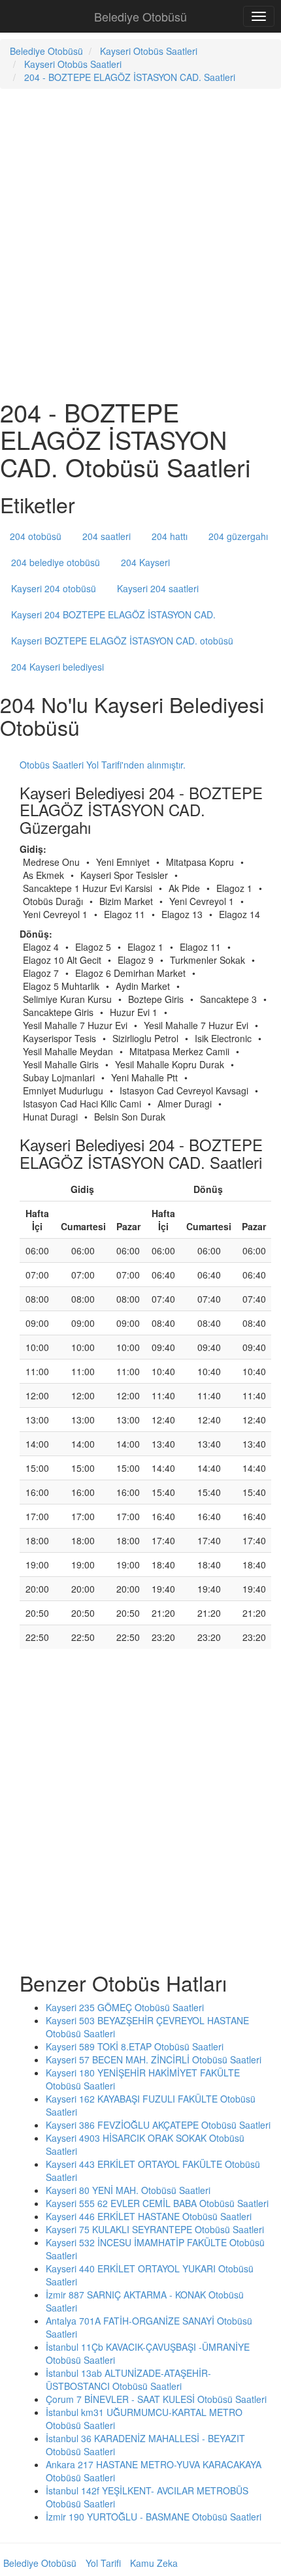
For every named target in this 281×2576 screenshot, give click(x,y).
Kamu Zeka (154, 2563)
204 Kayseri (145, 562)
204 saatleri (107, 536)
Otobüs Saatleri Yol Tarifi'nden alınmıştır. (103, 765)
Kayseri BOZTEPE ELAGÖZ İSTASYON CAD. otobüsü (122, 641)
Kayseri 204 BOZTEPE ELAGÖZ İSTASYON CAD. (113, 614)
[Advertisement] (140, 242)
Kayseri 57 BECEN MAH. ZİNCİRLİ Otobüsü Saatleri (154, 2059)
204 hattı (170, 536)
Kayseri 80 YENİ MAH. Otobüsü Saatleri (128, 2190)
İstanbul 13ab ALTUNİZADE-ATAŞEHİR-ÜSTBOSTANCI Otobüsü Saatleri (128, 2379)
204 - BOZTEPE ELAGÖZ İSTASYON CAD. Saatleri (130, 77)
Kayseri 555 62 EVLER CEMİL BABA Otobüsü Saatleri (157, 2203)
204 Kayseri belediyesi (58, 667)
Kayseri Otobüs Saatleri (149, 51)
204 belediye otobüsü (56, 562)
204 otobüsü (36, 536)
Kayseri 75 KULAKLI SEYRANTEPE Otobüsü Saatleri (155, 2229)
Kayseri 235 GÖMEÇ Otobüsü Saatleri (125, 2007)
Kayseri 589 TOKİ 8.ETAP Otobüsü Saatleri (135, 2046)
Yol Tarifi (103, 2563)
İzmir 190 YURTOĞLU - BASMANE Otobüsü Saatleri (154, 2517)
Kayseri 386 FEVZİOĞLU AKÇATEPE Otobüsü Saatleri (158, 2125)
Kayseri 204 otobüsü (54, 588)
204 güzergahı (238, 536)
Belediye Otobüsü (140, 16)
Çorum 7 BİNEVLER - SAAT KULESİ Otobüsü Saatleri (156, 2399)
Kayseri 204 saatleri (158, 588)
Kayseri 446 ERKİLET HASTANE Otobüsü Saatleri (149, 2216)
